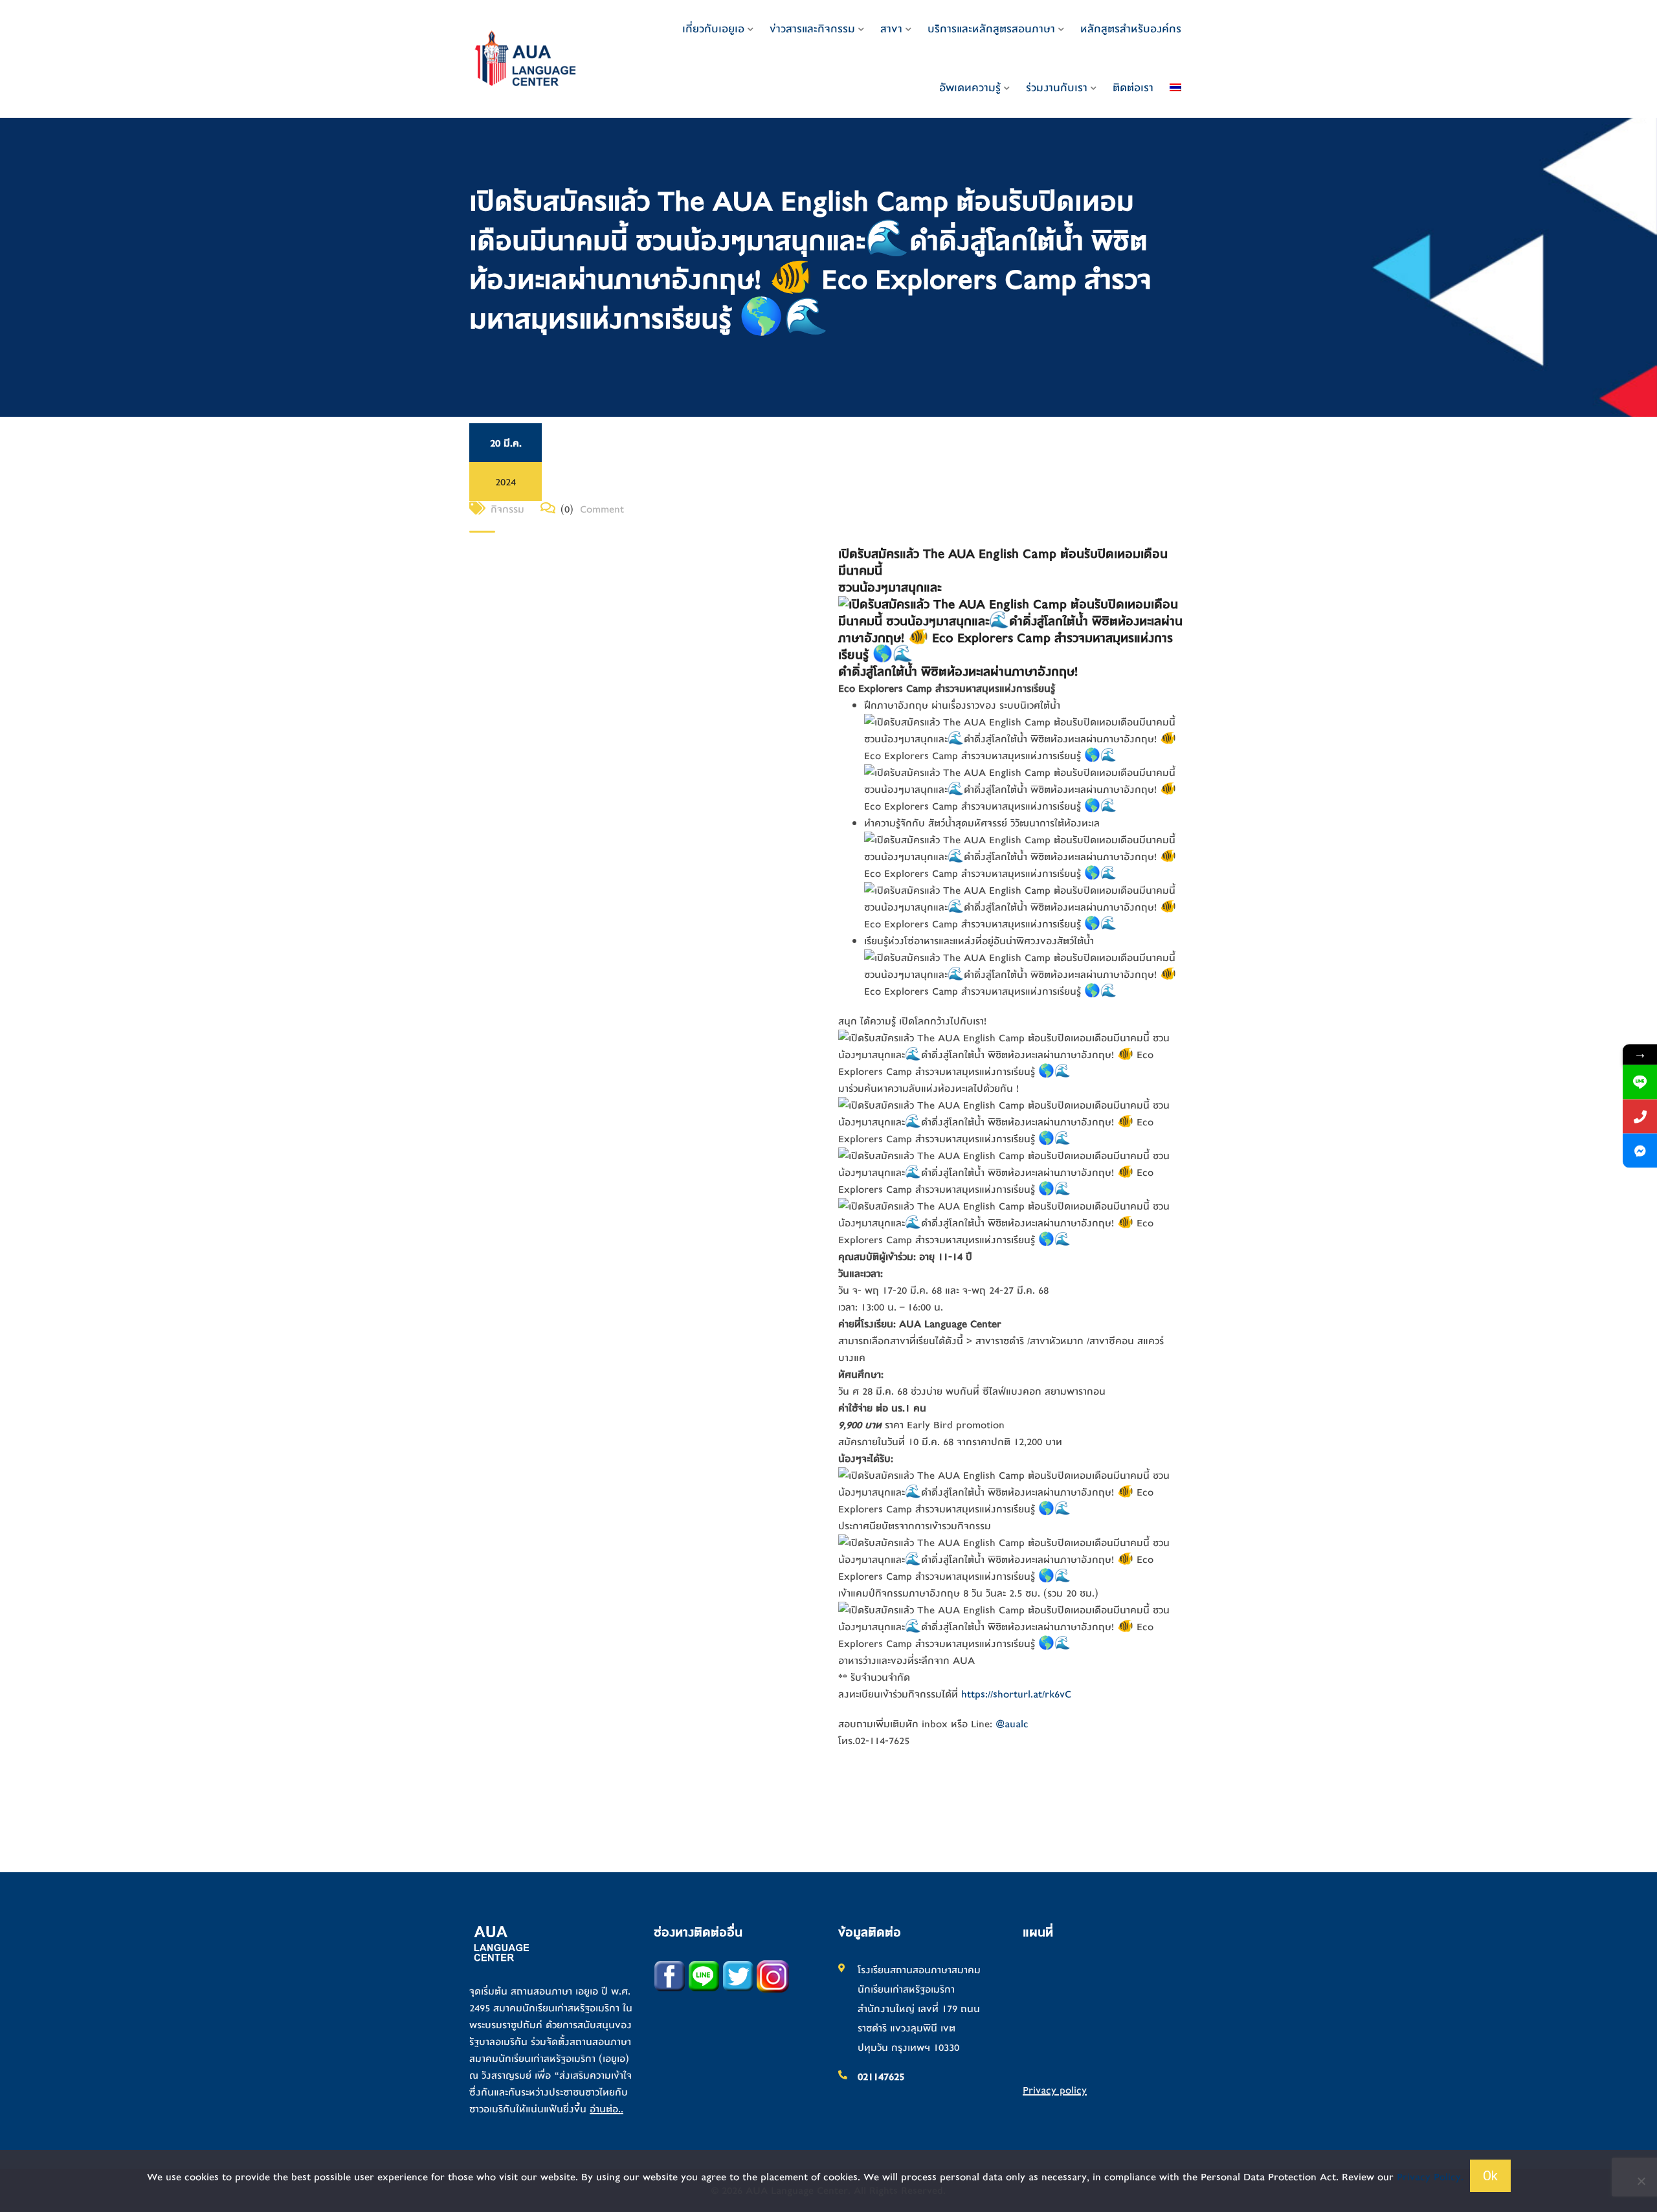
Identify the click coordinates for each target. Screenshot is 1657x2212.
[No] (1641, 2181)
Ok (1490, 2176)
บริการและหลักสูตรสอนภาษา (991, 29)
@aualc (1012, 1724)
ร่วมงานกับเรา (1057, 88)
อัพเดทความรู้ (970, 88)
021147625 (881, 2077)
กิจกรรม (507, 509)
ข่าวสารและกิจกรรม (812, 29)
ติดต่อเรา (1133, 88)
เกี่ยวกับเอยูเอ (713, 29)
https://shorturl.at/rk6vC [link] (1016, 1694)
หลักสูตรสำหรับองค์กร (1131, 29)
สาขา (891, 29)
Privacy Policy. (1430, 2177)
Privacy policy (1055, 2090)
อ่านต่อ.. (606, 2109)
